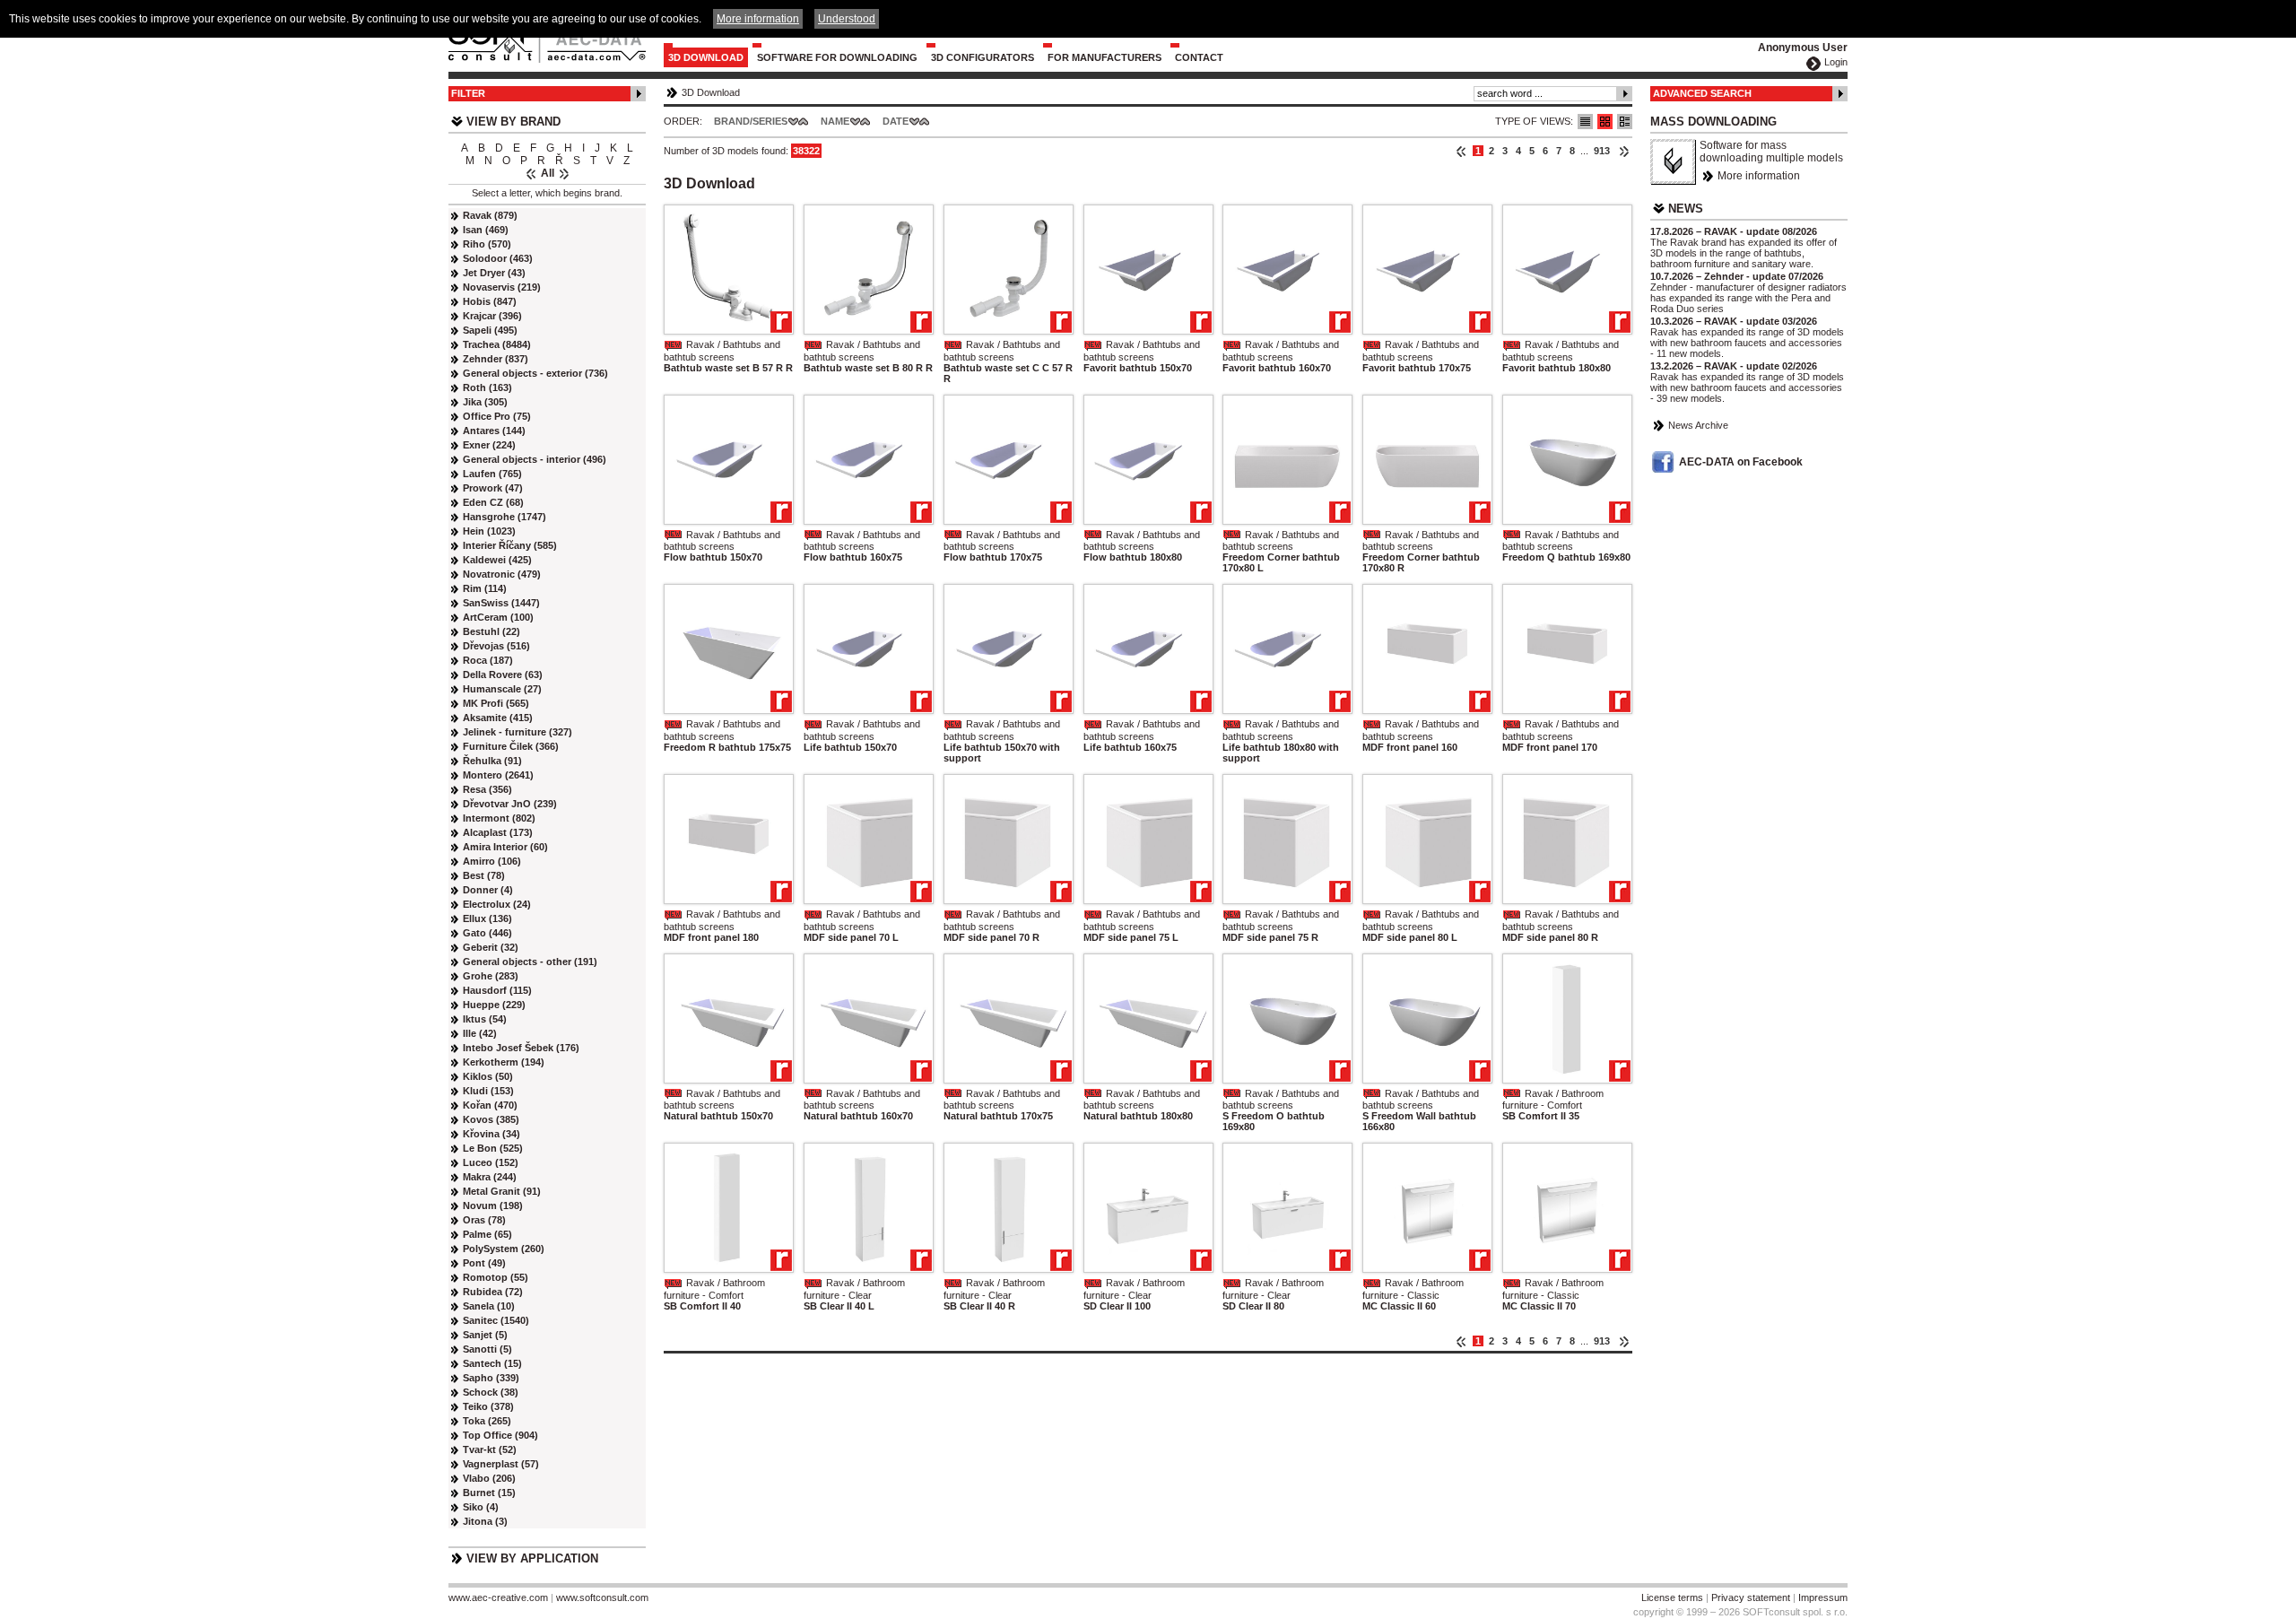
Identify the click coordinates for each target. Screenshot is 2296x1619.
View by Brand (513, 122)
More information (1759, 176)
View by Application (532, 1558)
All (548, 173)
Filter (468, 93)
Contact (1199, 57)
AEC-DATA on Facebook (1741, 462)
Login (1836, 62)
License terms (1672, 1597)
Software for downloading (837, 57)
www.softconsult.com (602, 1597)
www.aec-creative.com (498, 1597)
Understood (847, 19)
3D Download (706, 57)
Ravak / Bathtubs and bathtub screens (722, 351)
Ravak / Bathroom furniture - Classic (1413, 1289)
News (1686, 209)
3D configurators (983, 57)
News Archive (1698, 425)
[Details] (1625, 122)
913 (1602, 151)
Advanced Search (1702, 93)
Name (835, 121)
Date (896, 121)
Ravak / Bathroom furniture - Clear (854, 1289)
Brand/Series (751, 121)
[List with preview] (1605, 122)
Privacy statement (1751, 1597)
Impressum (1823, 1597)
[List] (1585, 122)
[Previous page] (1461, 151)
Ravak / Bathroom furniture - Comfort (1553, 1100)
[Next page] (1624, 151)
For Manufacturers (1105, 57)
